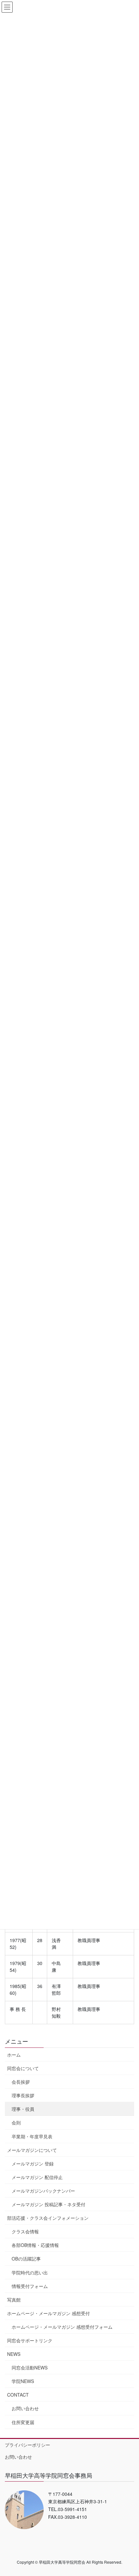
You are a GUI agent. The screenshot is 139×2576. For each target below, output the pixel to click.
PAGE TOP (129, 2493)
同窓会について (23, 2068)
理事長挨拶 (23, 2095)
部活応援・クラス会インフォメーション (48, 2218)
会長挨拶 (21, 2082)
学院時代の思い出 (30, 2272)
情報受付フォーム (30, 2286)
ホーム (14, 2055)
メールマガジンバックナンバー (43, 2191)
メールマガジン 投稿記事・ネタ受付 (48, 2204)
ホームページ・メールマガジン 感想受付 (48, 2313)
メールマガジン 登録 (33, 2164)
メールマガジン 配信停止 (37, 2177)
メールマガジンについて (32, 2150)
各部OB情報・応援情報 (35, 2245)
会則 (16, 2122)
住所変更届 (23, 2422)
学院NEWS (23, 2381)
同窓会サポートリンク (30, 2340)
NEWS (14, 2354)
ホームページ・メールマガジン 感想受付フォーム (62, 2327)
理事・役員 (23, 2109)
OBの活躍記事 (26, 2259)
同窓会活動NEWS (30, 2368)
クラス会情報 (25, 2231)
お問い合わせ (25, 2408)
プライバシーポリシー (27, 2445)
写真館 (14, 2300)
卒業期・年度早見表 (32, 2136)
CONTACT (18, 2395)
